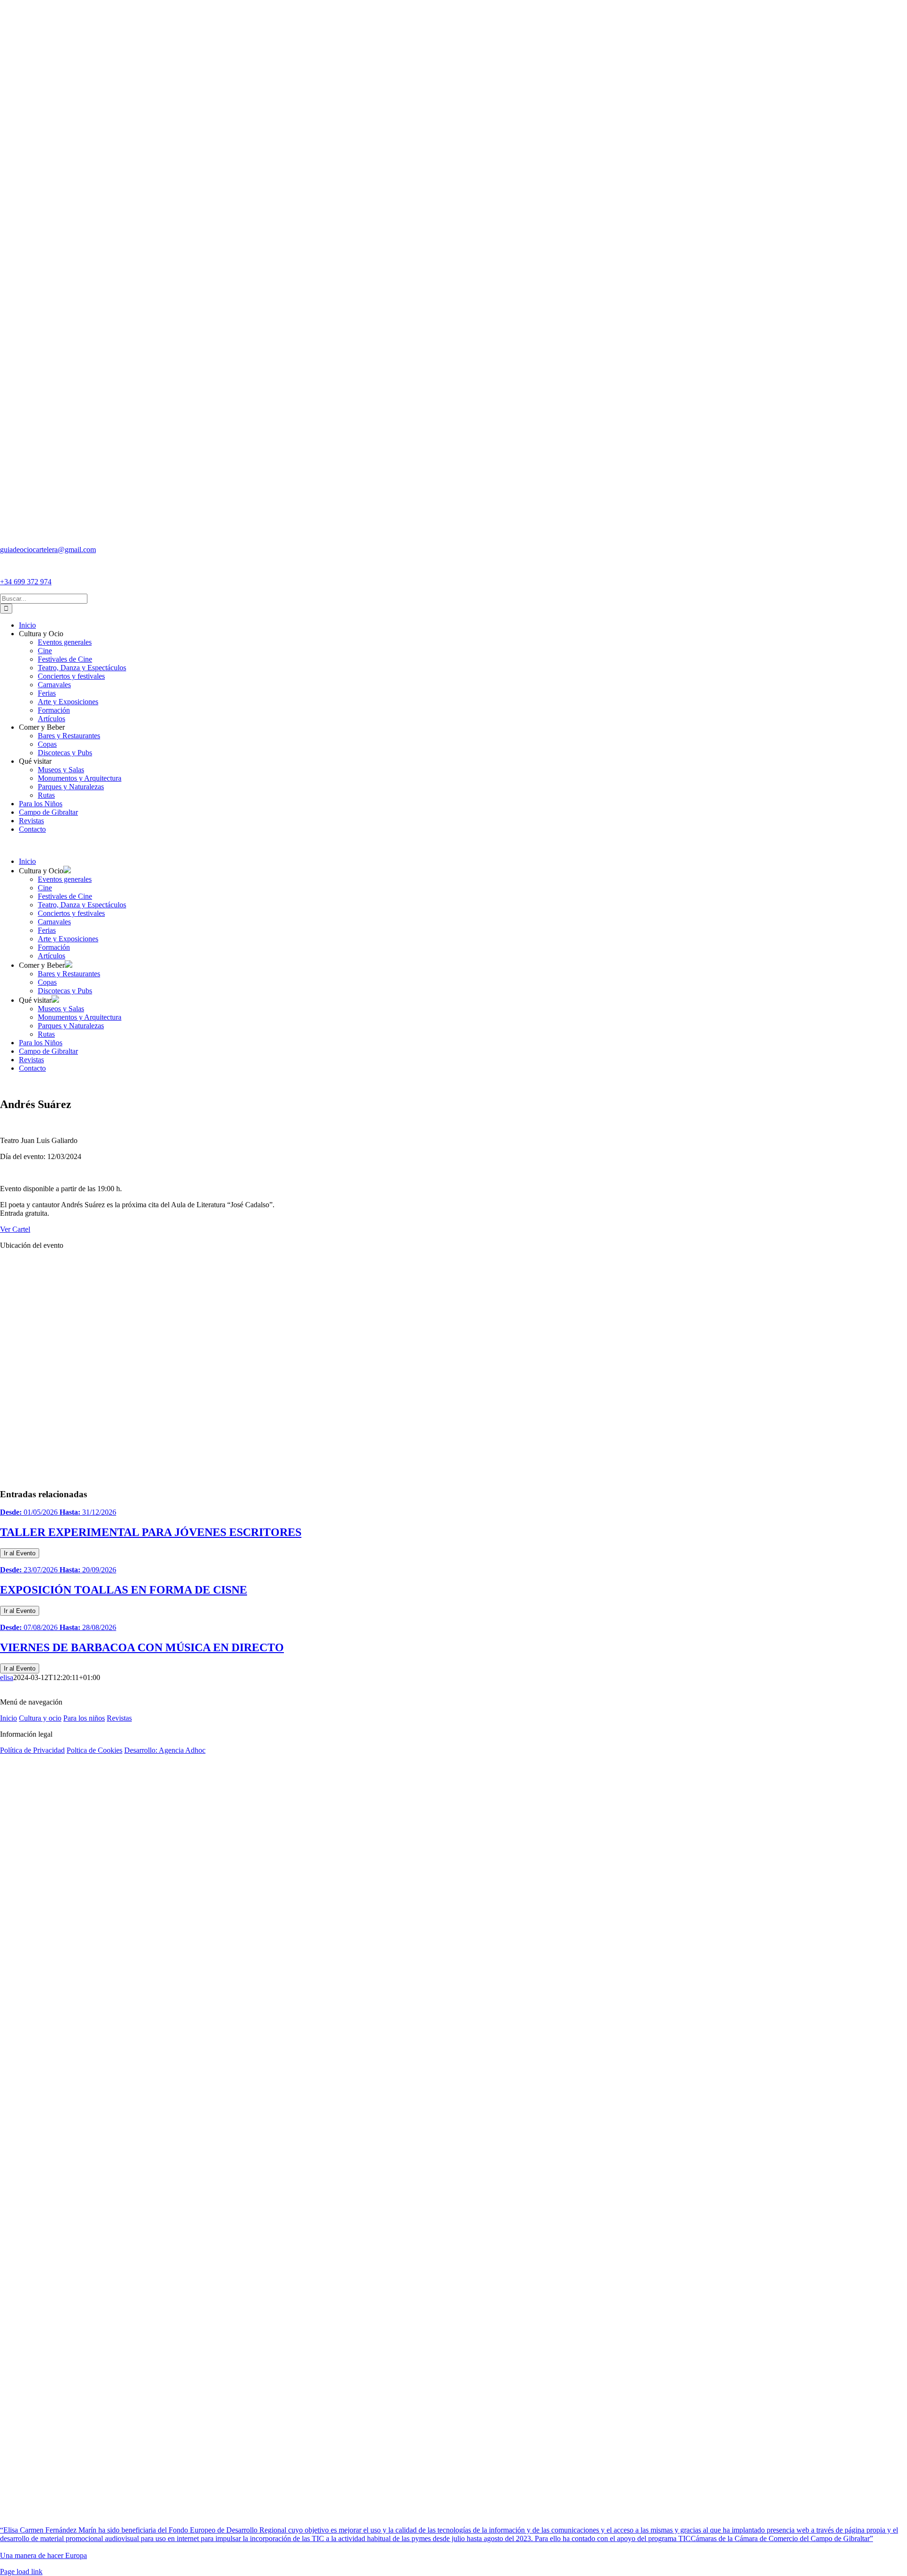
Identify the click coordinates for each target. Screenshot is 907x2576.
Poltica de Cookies (94, 1750)
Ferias (47, 930)
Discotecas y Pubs (65, 991)
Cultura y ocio (40, 1718)
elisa (7, 1677)
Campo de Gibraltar (48, 1051)
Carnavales (54, 922)
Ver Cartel (15, 1229)
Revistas (31, 1060)
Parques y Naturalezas (71, 1026)
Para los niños (84, 1718)
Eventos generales (65, 879)
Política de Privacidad (32, 1750)
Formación (54, 947)
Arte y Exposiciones (68, 939)
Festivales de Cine (65, 896)
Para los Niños (41, 1043)
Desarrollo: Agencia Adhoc (165, 1750)
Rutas (46, 1034)
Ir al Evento (20, 1553)
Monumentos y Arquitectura (80, 1017)
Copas (47, 982)
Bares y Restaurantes (69, 974)
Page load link (21, 2572)
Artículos (51, 956)
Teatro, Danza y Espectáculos (82, 905)
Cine (45, 888)
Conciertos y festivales (71, 913)
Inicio (27, 861)
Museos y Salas (61, 1009)
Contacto (32, 1068)
